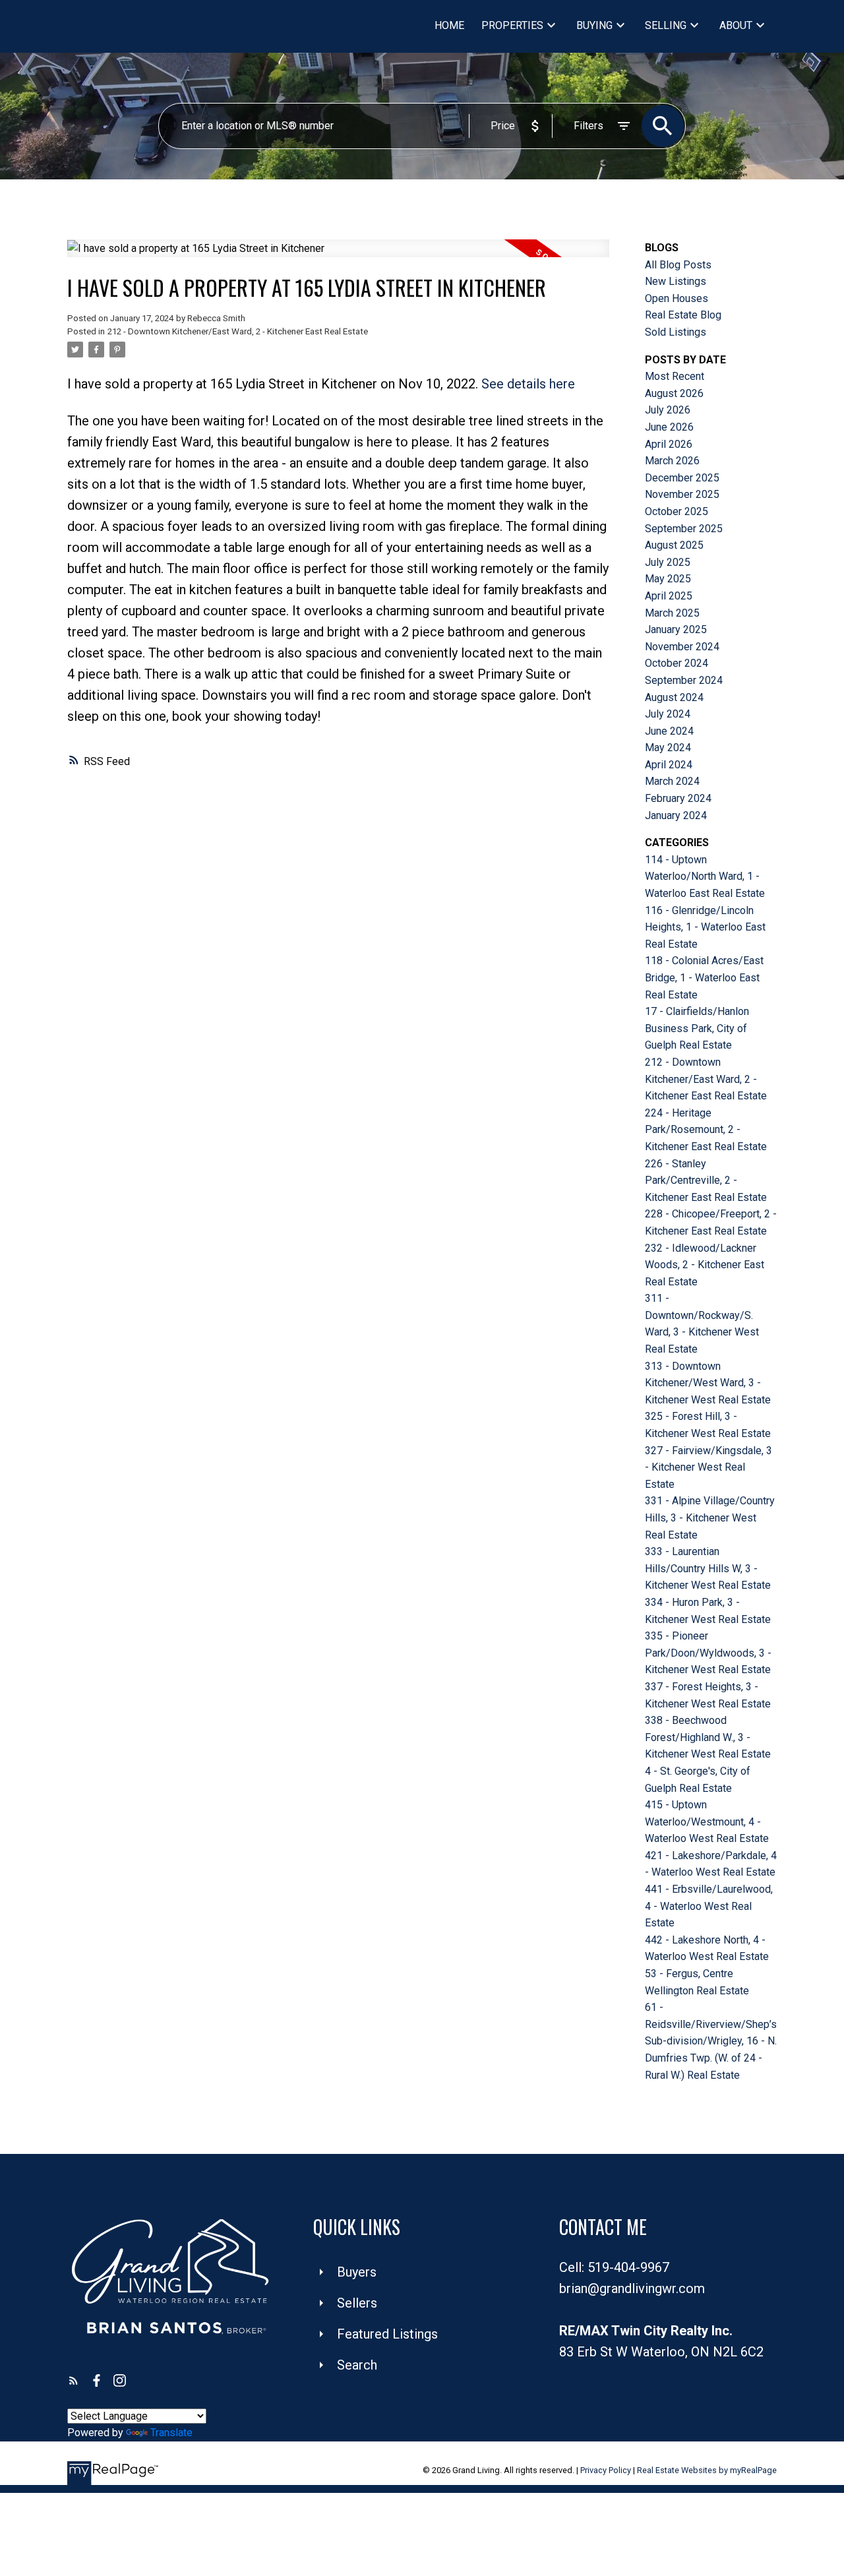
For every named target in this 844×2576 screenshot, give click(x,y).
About (736, 25)
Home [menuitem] (449, 25)
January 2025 (676, 629)
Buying (594, 25)
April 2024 (669, 765)
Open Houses (677, 298)
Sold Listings (676, 332)
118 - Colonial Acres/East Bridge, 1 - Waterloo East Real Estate (704, 977)
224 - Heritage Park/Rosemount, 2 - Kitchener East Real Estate (706, 1130)
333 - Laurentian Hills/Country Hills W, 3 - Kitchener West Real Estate (708, 1568)
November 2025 (682, 494)
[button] (74, 2380)
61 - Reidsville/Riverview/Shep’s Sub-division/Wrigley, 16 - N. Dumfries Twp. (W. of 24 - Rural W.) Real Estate (711, 2041)
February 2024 (678, 798)
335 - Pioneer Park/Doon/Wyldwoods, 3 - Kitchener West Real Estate (708, 1653)
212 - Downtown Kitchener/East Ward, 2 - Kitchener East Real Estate (238, 331)
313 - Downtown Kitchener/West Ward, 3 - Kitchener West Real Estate (708, 1383)
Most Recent (675, 376)
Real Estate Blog (683, 315)
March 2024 (672, 781)
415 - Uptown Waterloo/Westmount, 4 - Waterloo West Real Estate (707, 1822)
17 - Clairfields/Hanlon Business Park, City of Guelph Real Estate (697, 1028)
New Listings (676, 281)
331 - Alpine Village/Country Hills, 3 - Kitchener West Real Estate (710, 1518)
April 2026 (669, 444)
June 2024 (669, 731)
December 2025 (682, 478)
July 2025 (668, 562)
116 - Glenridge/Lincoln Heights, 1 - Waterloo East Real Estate (705, 927)
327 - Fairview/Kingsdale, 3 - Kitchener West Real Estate (708, 1467)
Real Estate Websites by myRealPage (707, 2470)
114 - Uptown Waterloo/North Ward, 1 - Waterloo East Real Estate (705, 876)
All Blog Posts (678, 265)
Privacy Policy (606, 2470)
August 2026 (674, 393)
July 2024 (668, 714)
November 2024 (682, 647)
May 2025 (668, 579)
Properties (512, 25)
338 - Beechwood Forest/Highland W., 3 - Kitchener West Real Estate (708, 1737)
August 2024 (674, 697)
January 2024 (676, 815)
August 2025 (674, 545)
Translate (171, 2433)
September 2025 (684, 529)
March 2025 (672, 613)
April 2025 (669, 596)
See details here (528, 384)
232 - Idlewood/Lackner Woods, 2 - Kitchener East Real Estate (705, 1265)
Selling (666, 25)
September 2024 (684, 680)
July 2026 (668, 410)
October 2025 (677, 511)
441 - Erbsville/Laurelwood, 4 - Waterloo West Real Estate (709, 1906)
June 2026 (669, 427)
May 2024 (668, 748)
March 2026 (672, 461)
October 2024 (677, 663)
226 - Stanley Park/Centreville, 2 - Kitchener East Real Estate (706, 1181)
